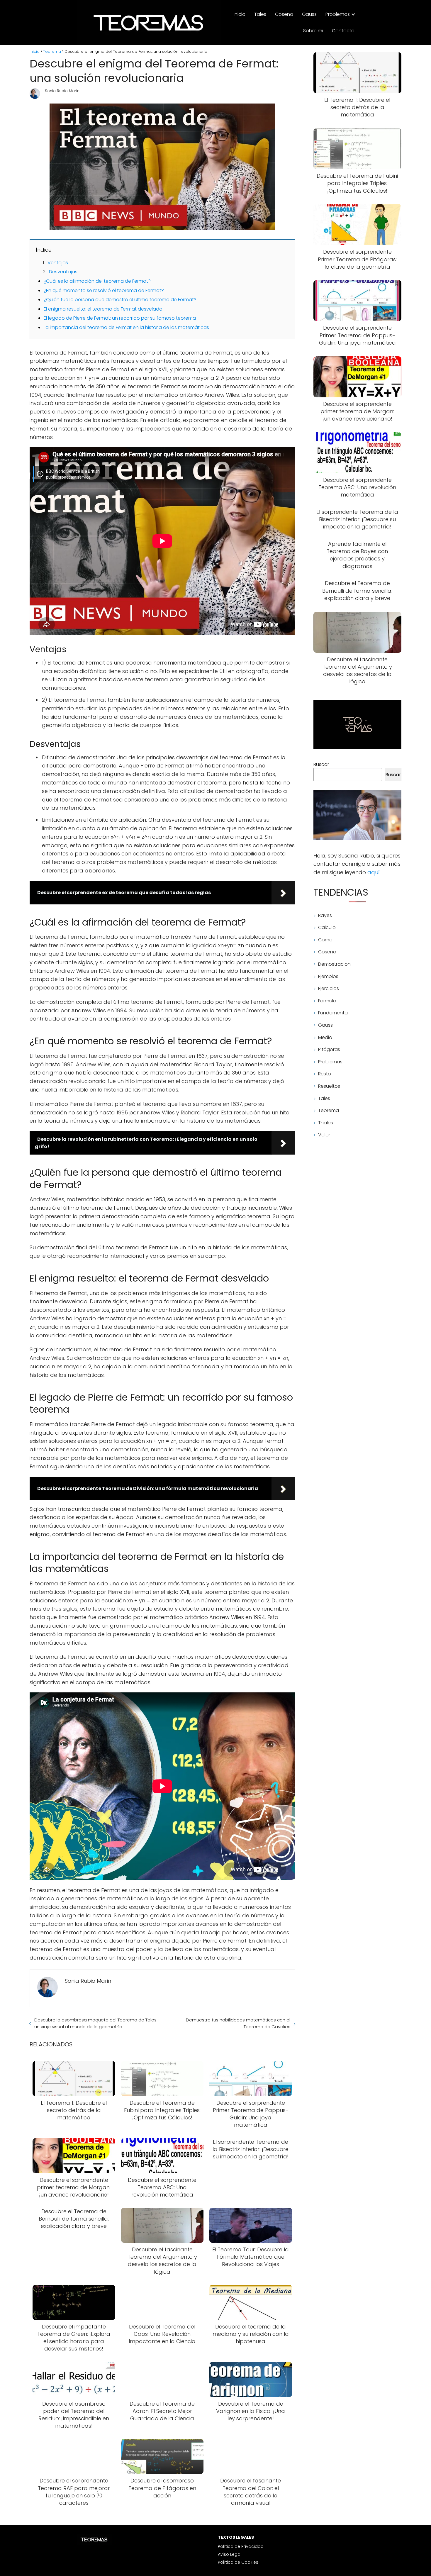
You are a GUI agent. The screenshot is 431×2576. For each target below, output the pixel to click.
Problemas (338, 14)
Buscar (321, 764)
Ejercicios (329, 988)
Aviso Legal (230, 2554)
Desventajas (63, 272)
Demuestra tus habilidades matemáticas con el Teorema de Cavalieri (238, 2023)
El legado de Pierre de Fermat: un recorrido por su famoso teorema (120, 318)
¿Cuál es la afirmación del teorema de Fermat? (97, 281)
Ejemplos (328, 976)
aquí (374, 872)
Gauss (309, 14)
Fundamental (333, 1013)
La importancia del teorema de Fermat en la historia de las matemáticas (126, 327)
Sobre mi (313, 31)
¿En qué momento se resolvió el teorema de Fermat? (104, 290)
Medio (325, 1037)
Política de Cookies (238, 2562)
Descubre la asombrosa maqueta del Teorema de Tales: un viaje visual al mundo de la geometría (96, 2023)
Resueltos (329, 1086)
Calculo (327, 927)
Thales (326, 1123)
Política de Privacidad (241, 2546)
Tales (260, 14)
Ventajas (58, 263)
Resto (325, 1074)
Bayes (325, 915)
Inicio (240, 14)
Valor (324, 1135)
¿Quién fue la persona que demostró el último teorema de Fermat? (120, 300)
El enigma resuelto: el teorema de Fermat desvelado (103, 309)
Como (325, 940)
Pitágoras (329, 1049)
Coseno (284, 14)
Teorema (329, 1110)
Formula (327, 1001)
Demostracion (334, 964)
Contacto (343, 31)
